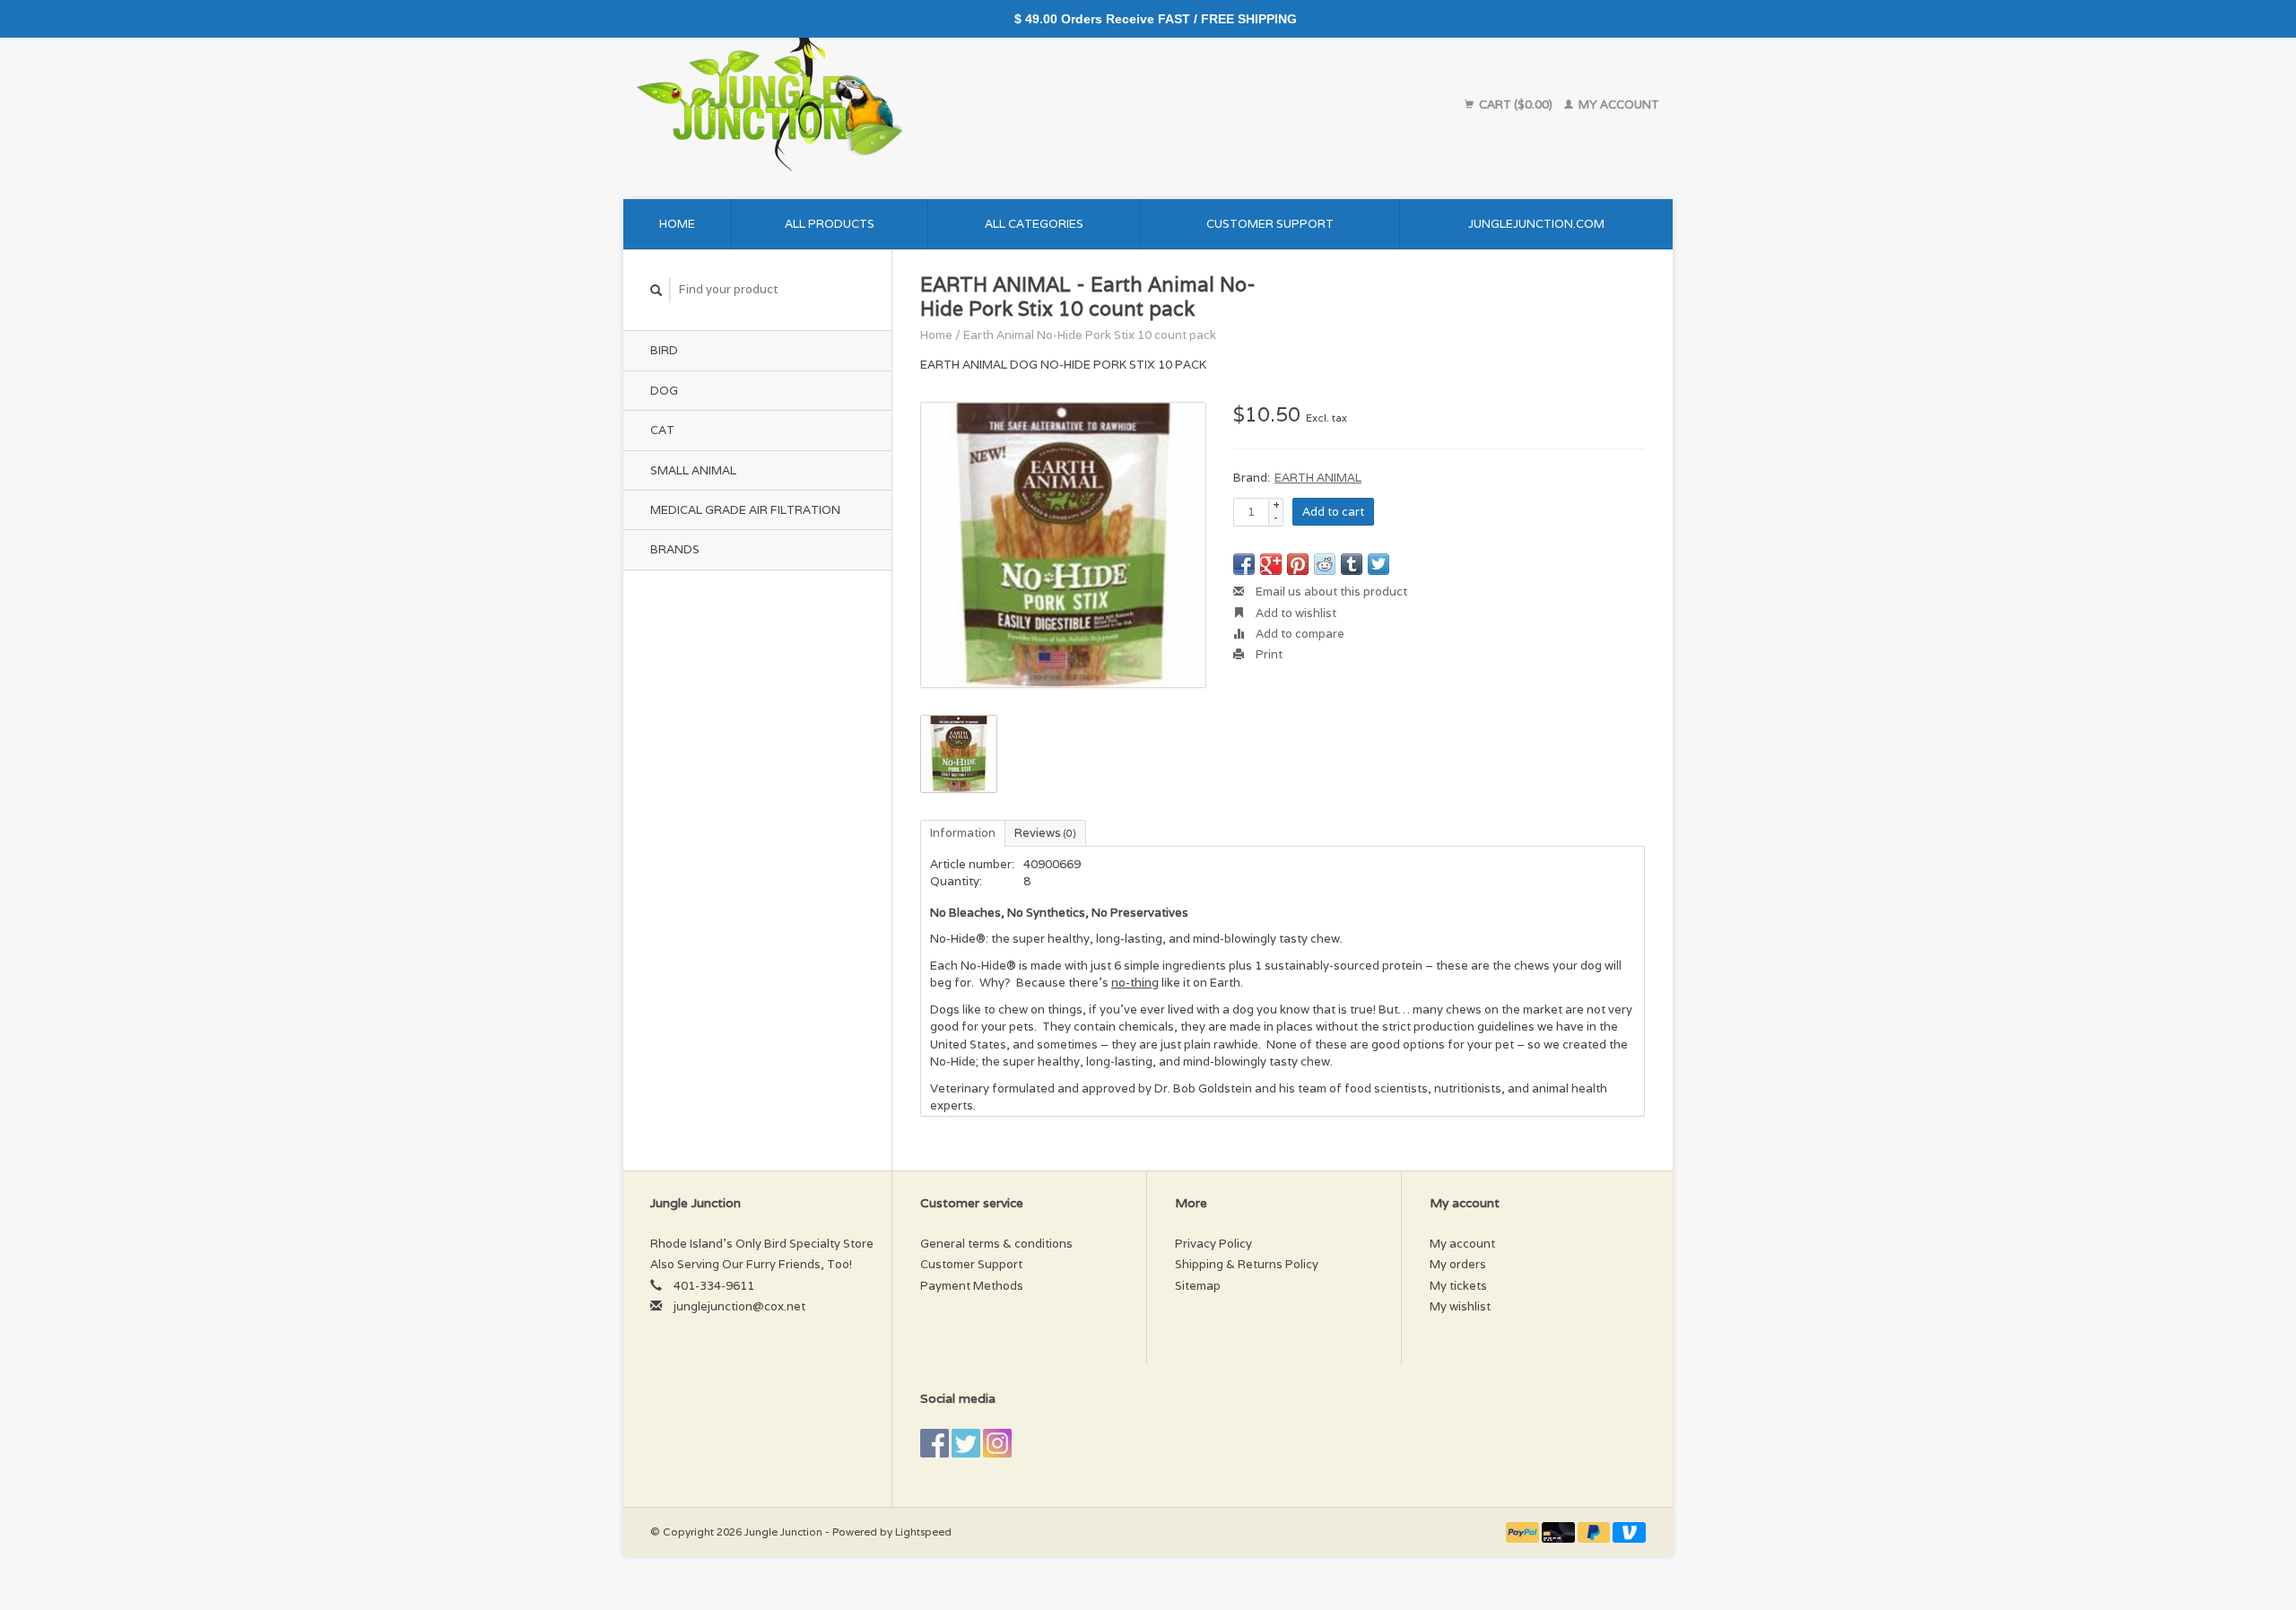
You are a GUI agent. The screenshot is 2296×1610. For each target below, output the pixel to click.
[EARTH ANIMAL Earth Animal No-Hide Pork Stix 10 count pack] (1063, 545)
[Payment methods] (1524, 1532)
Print (1268, 654)
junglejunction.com (1536, 224)
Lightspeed (923, 1532)
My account (1618, 104)
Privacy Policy (1213, 1244)
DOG (664, 391)
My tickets (1458, 1286)
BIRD (664, 350)
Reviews (1045, 833)
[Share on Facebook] (1244, 564)
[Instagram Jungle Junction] (997, 1443)
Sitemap (1198, 1286)
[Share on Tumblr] (1352, 564)
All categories (1034, 224)
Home (677, 224)
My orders (1458, 1264)
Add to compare (1299, 634)
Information (963, 833)
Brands (675, 549)
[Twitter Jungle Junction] (966, 1443)
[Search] (657, 290)
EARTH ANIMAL (1318, 478)
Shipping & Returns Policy (1247, 1264)
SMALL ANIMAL (693, 470)
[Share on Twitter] (1378, 564)
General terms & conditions (996, 1244)
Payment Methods (972, 1286)
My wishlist (1460, 1306)
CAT (662, 430)
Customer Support (1270, 224)
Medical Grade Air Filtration (745, 510)
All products (830, 224)
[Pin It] (1298, 564)
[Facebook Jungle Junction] (935, 1443)
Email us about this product (1330, 592)
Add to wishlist (1295, 613)
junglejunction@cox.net (739, 1306)
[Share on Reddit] (1325, 564)
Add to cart (1333, 512)
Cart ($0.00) (1516, 104)
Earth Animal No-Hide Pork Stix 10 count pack (1090, 335)
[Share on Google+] (1271, 564)
